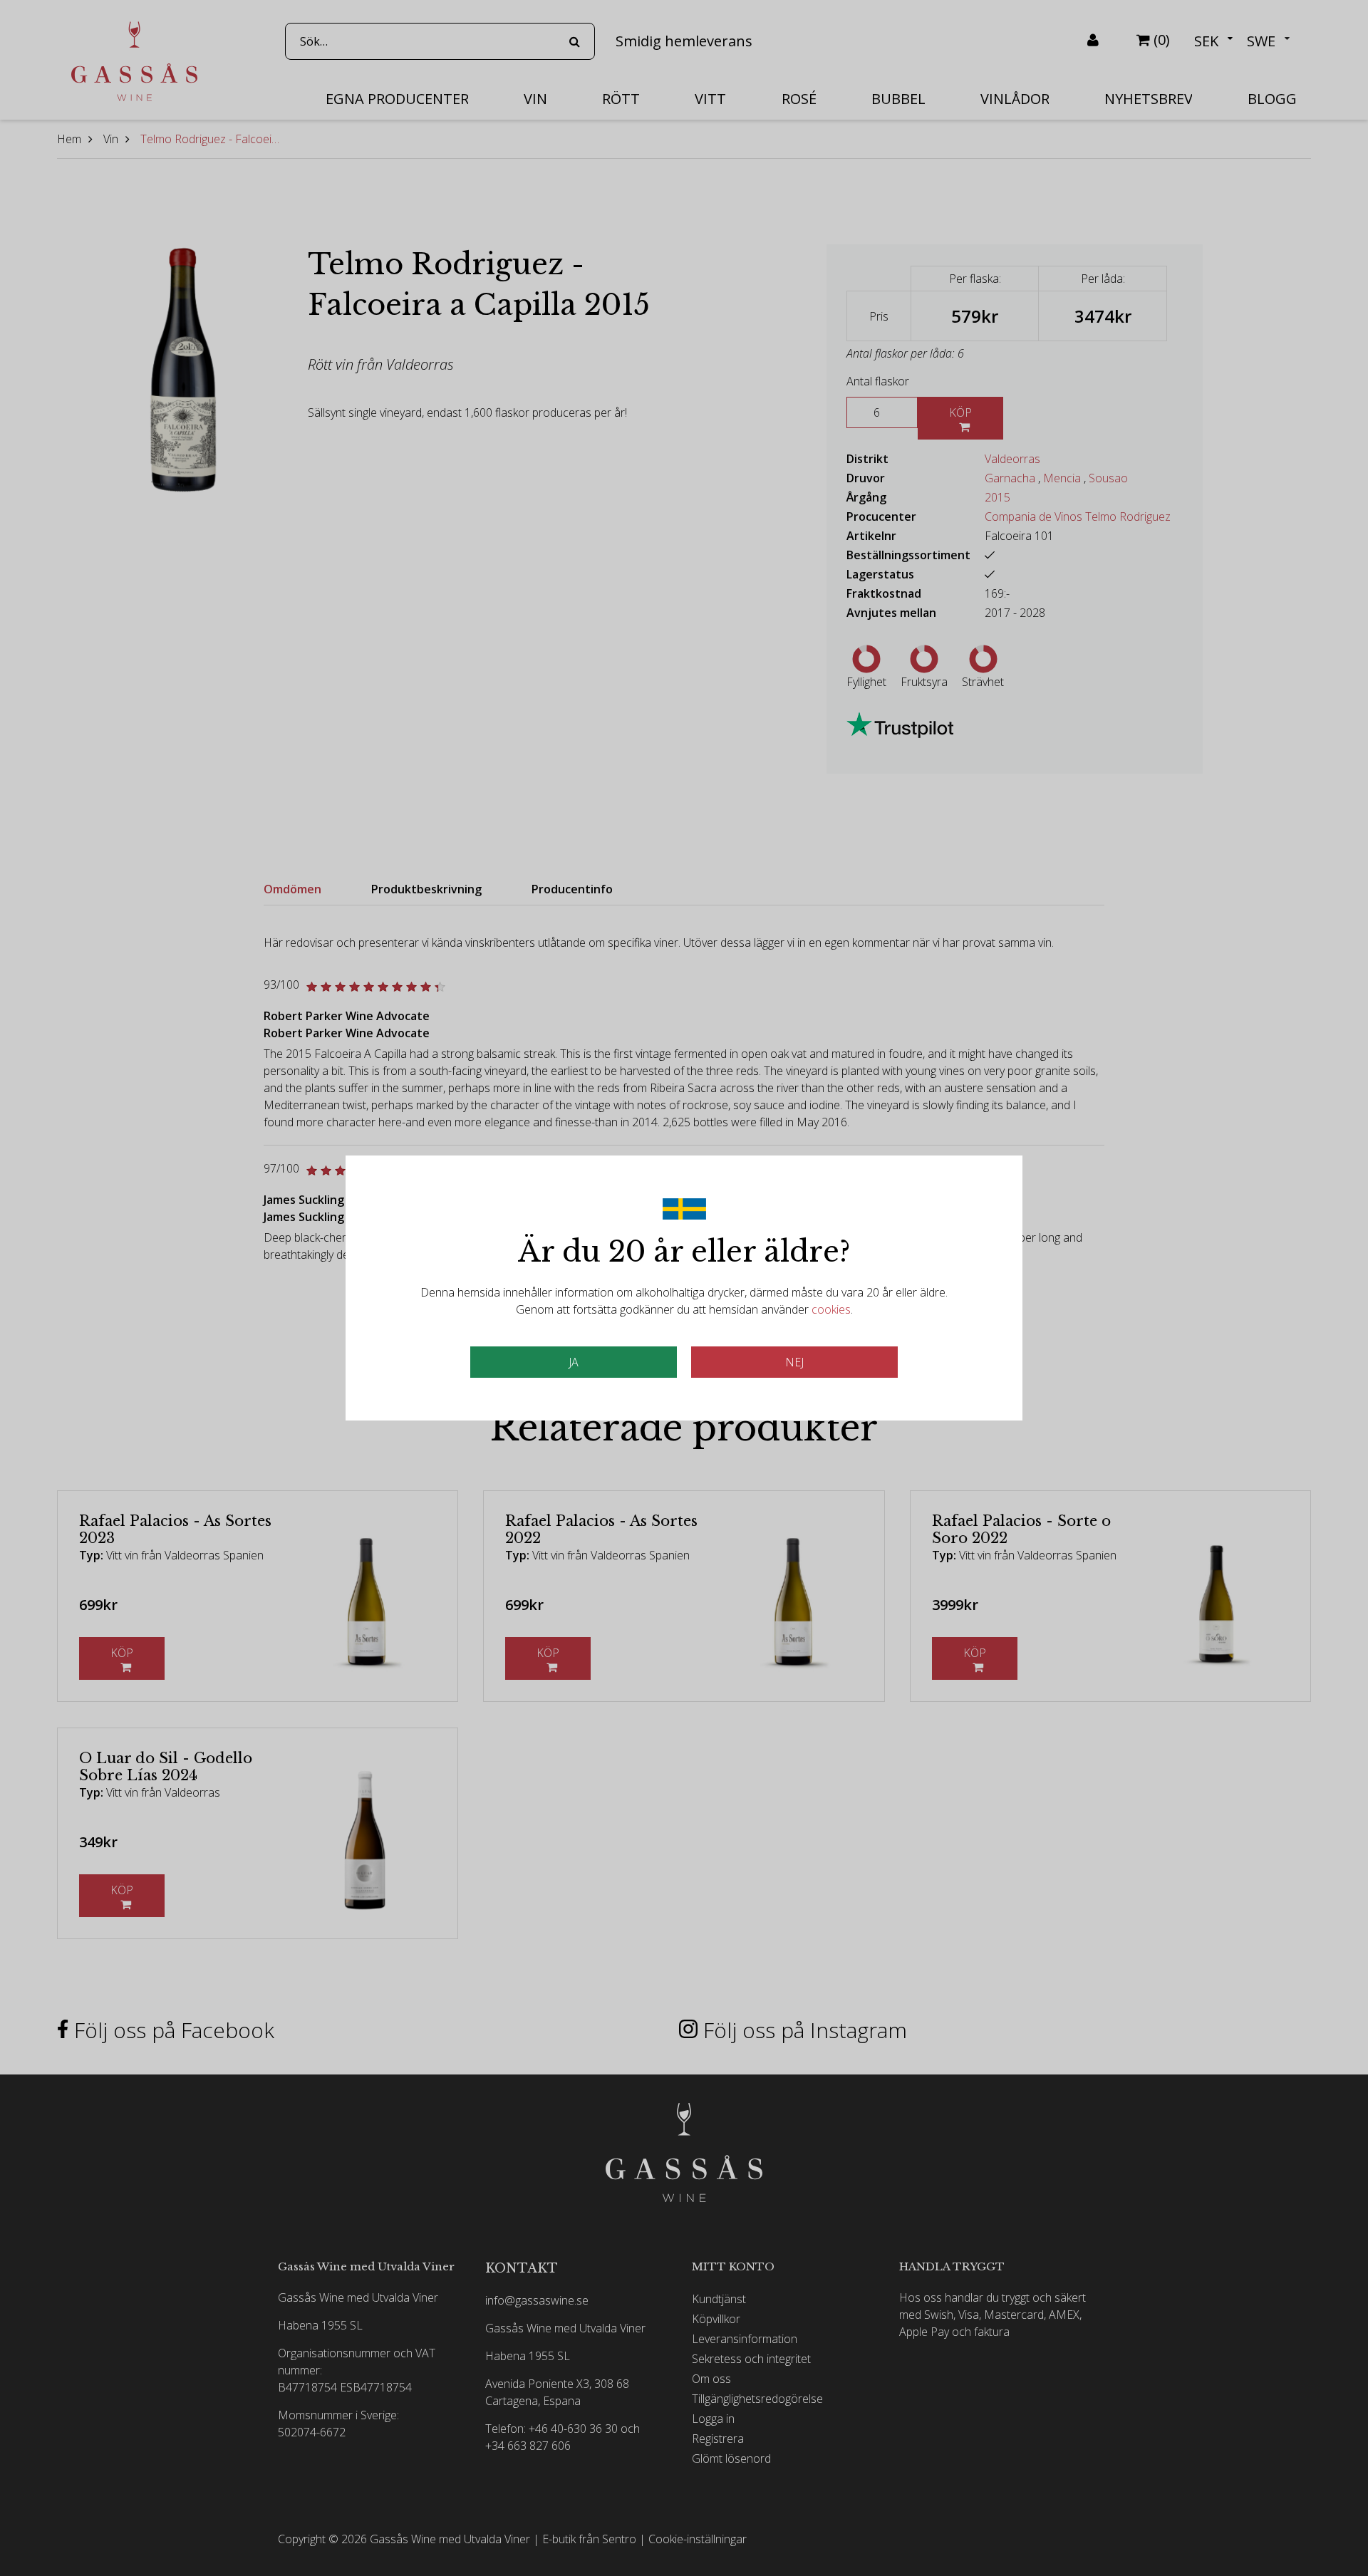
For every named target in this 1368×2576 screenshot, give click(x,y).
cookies (831, 1309)
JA (574, 1362)
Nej (794, 1362)
